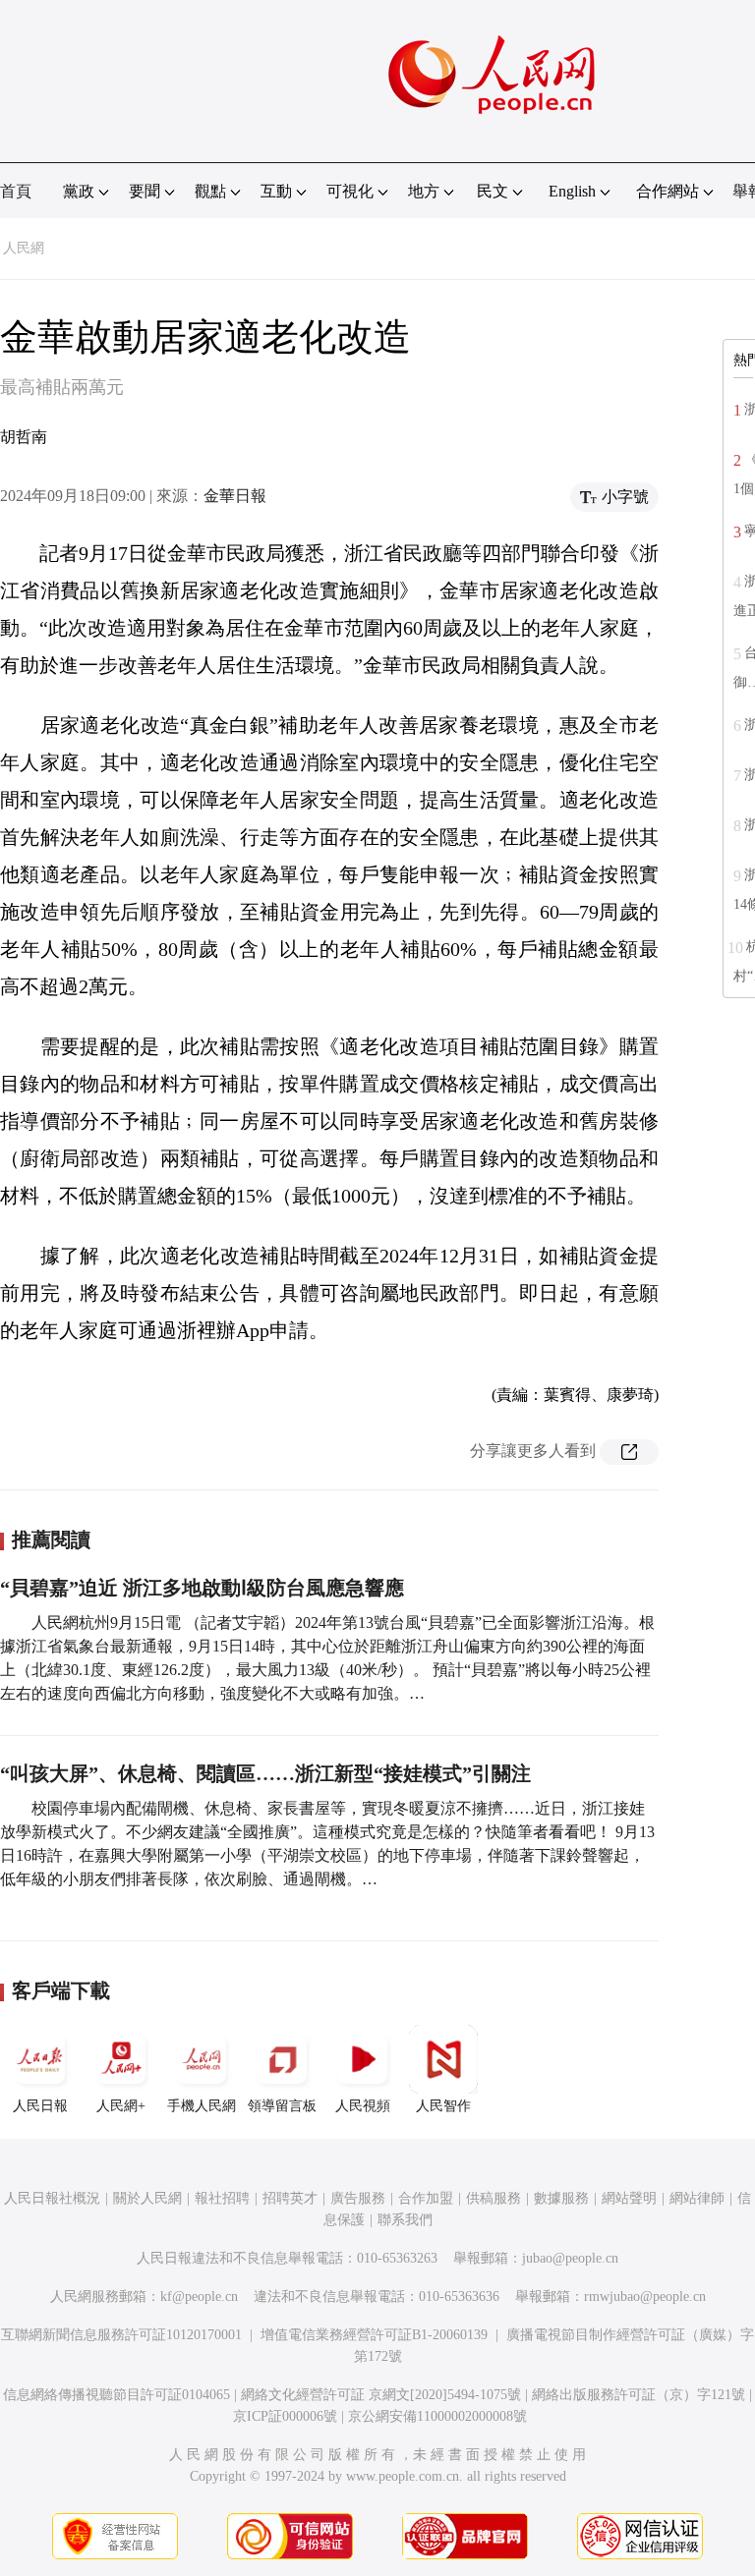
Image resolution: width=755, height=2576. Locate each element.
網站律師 (697, 2198)
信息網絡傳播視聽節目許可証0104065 (116, 2395)
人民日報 (40, 2106)
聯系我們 (405, 2220)
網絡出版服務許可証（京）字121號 (639, 2395)
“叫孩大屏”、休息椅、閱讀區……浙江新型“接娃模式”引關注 (265, 1773)
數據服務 (561, 2198)
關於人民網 (147, 2198)
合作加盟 (426, 2198)
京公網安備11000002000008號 (437, 2416)
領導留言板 (282, 2106)
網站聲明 (629, 2198)
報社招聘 (222, 2198)
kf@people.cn (199, 2296)
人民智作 (443, 2106)
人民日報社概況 (52, 2198)
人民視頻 (363, 2106)
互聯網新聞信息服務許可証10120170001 (121, 2335)
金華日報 (235, 496)
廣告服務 (358, 2198)
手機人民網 (202, 2106)
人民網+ (121, 2106)
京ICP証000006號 (285, 2416)
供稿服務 (494, 2198)
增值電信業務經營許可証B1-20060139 (374, 2335)
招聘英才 (290, 2198)
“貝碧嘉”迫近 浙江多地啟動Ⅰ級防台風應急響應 (202, 1588)
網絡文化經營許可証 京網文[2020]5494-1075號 (381, 2395)
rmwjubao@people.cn (645, 2296)
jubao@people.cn (570, 2258)
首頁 (16, 191)
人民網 (24, 248)
